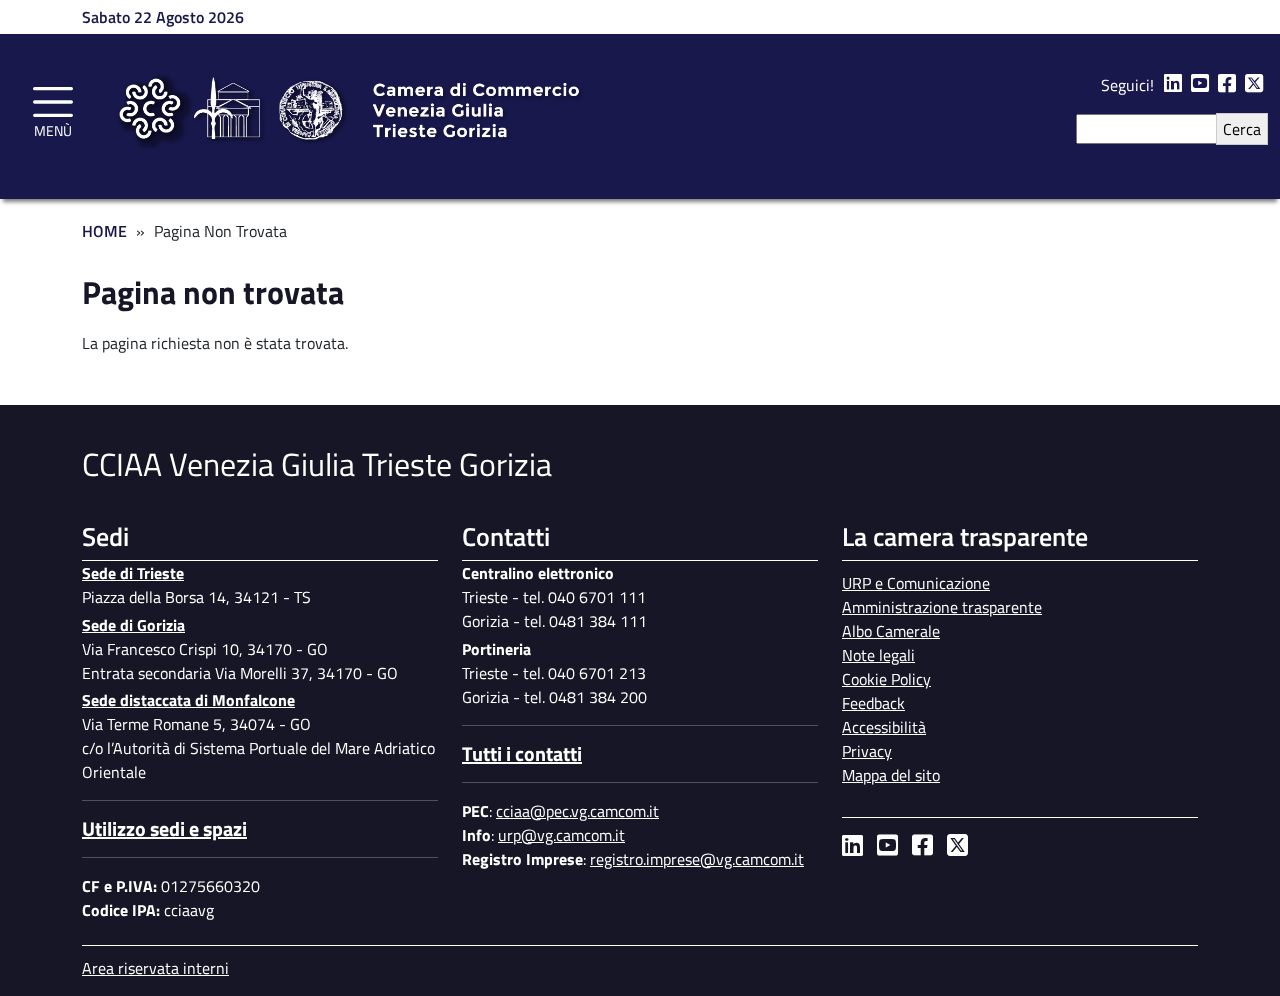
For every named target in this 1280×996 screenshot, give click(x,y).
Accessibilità (884, 727)
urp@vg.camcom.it (561, 835)
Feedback (873, 703)
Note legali (878, 655)
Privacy (867, 751)
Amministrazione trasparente (942, 607)
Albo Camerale (891, 631)
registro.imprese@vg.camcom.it (697, 859)
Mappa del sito (891, 775)
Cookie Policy (886, 679)
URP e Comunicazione (916, 583)
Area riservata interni (155, 968)
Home (104, 231)
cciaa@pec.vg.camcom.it (577, 811)
